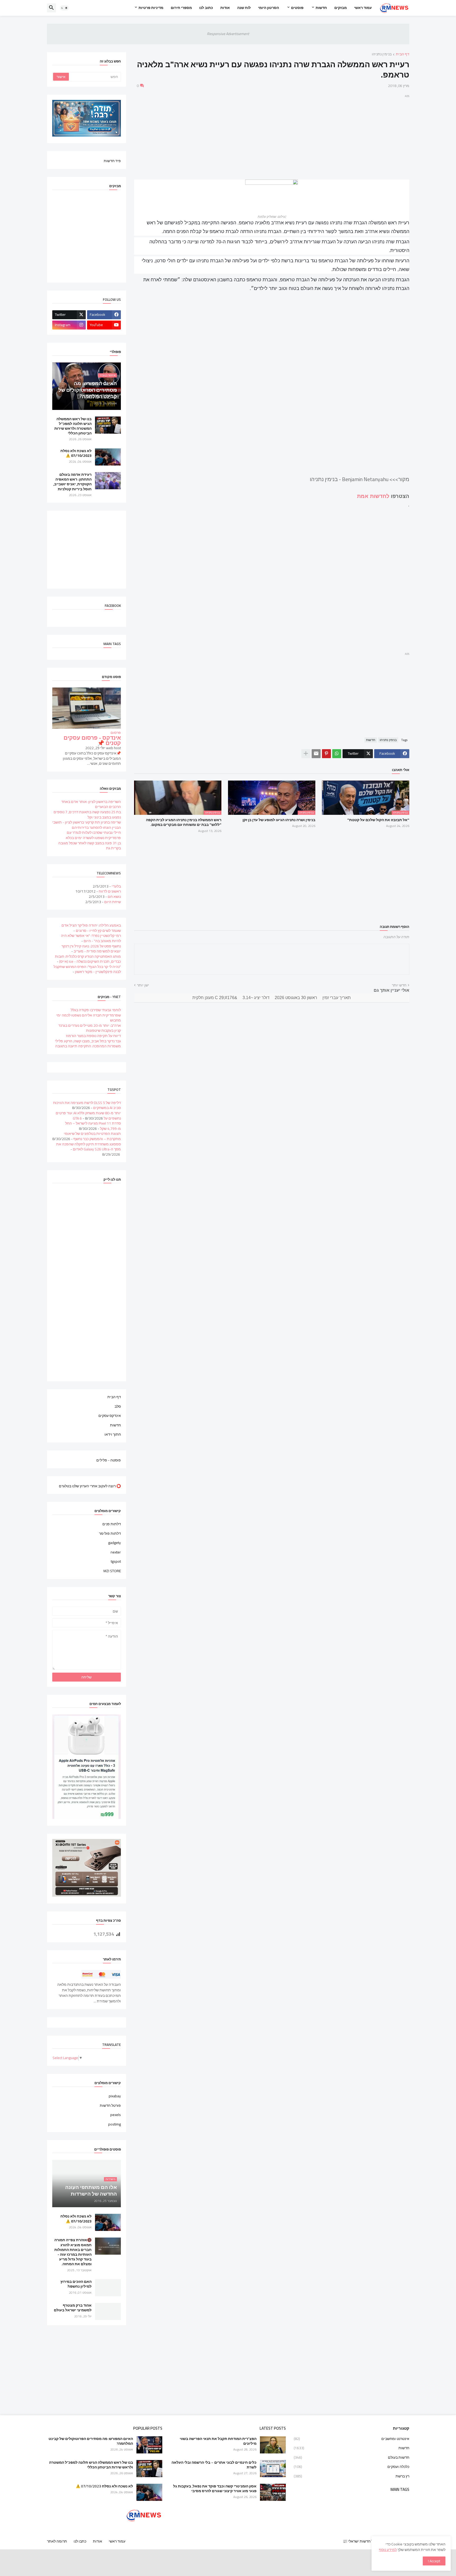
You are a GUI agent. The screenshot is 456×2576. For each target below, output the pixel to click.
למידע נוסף (388, 2550)
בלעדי (116, 886)
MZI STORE (112, 1571)
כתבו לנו (80, 2541)
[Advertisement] (272, 136)
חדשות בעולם (351, 2457)
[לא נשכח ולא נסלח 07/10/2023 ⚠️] (108, 457)
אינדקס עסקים (110, 1416)
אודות (225, 8)
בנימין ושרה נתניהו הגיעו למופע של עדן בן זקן (279, 820)
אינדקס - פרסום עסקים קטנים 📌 (92, 740)
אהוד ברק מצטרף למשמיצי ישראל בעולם (73, 2308)
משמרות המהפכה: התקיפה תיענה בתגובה (88, 1046)
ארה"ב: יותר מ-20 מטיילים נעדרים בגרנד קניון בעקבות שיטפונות (90, 1028)
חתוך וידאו (113, 1434)
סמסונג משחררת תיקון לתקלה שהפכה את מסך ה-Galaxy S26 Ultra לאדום (89, 1147)
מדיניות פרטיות (151, 8)
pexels (116, 2115)
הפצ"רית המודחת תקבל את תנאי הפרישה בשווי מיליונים (218, 2441)
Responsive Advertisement (228, 34)
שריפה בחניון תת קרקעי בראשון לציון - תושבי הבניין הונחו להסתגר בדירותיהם (87, 825)
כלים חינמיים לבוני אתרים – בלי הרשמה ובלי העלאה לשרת (214, 2465)
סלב (118, 1406)
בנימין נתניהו (382, 54)
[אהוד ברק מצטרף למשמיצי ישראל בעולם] (108, 2311)
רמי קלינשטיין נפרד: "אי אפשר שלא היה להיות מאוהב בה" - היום (91, 938)
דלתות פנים (112, 1524)
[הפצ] (273, 2445)
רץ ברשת (351, 2476)
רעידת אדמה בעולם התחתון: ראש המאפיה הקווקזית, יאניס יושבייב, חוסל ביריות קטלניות (72, 482)
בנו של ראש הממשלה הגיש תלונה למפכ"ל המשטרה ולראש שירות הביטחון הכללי (73, 426)
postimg (115, 2124)
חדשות (321, 8)
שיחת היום (113, 902)
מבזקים (341, 8)
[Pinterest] (326, 754)
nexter (116, 1552)
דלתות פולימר (110, 1533)
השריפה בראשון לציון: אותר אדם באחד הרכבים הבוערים (91, 804)
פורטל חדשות (110, 2105)
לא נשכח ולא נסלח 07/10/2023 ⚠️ (76, 453)
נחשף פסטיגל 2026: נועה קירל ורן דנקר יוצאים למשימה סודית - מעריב (91, 949)
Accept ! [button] (434, 2561)
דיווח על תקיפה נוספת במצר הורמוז (93, 1036)
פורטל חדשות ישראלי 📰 (362, 2541)
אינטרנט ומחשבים (351, 2439)
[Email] (316, 754)
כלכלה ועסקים (351, 2467)
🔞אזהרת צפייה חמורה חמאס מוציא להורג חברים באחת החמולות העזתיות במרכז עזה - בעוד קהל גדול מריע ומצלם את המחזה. (73, 2252)
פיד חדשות (112, 161)
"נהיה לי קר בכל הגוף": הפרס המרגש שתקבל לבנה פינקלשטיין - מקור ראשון (87, 969)
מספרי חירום (181, 8)
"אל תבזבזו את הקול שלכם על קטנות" (378, 820)
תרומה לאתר (57, 2541)
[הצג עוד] (306, 754)
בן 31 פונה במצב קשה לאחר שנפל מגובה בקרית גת (90, 846)
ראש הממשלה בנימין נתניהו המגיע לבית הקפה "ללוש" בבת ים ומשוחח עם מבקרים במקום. (184, 822)
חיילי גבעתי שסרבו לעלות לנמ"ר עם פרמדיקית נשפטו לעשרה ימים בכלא (93, 835)
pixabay (115, 2096)
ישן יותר (143, 985)
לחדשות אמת (373, 496)
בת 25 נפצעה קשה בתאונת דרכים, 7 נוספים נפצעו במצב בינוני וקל (87, 815)
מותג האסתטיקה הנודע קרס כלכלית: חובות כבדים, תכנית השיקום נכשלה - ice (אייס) (88, 959)
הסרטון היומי (269, 8)
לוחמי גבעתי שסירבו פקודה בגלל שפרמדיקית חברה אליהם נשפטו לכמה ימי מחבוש (89, 1015)
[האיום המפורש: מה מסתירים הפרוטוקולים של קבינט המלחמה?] (149, 2445)
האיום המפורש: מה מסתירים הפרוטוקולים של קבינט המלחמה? (91, 2441)
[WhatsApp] (337, 754)
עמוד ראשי (363, 8)
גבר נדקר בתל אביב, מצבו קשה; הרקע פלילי (88, 1041)
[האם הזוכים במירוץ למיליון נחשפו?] (108, 2288)
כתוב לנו (206, 8)
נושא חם (114, 897)
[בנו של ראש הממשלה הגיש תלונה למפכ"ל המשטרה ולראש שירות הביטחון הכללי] (108, 425)
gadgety (115, 1543)
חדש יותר (399, 985)
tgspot (116, 1561)
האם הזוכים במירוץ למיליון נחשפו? (76, 2284)
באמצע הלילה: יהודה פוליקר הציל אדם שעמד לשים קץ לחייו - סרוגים (91, 928)
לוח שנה (244, 8)
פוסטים (297, 8)
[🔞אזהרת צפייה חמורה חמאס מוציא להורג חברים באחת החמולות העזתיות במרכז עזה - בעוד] (108, 2246)
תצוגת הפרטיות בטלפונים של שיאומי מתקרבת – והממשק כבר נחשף (92, 1136)
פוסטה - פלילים (109, 1460)
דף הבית (403, 54)
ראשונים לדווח (110, 891)
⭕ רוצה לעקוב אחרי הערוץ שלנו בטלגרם (90, 1486)
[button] (64, 8)
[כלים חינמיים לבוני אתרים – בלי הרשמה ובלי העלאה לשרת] (273, 2469)
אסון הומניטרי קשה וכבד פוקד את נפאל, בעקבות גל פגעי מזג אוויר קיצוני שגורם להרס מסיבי (215, 2488)
